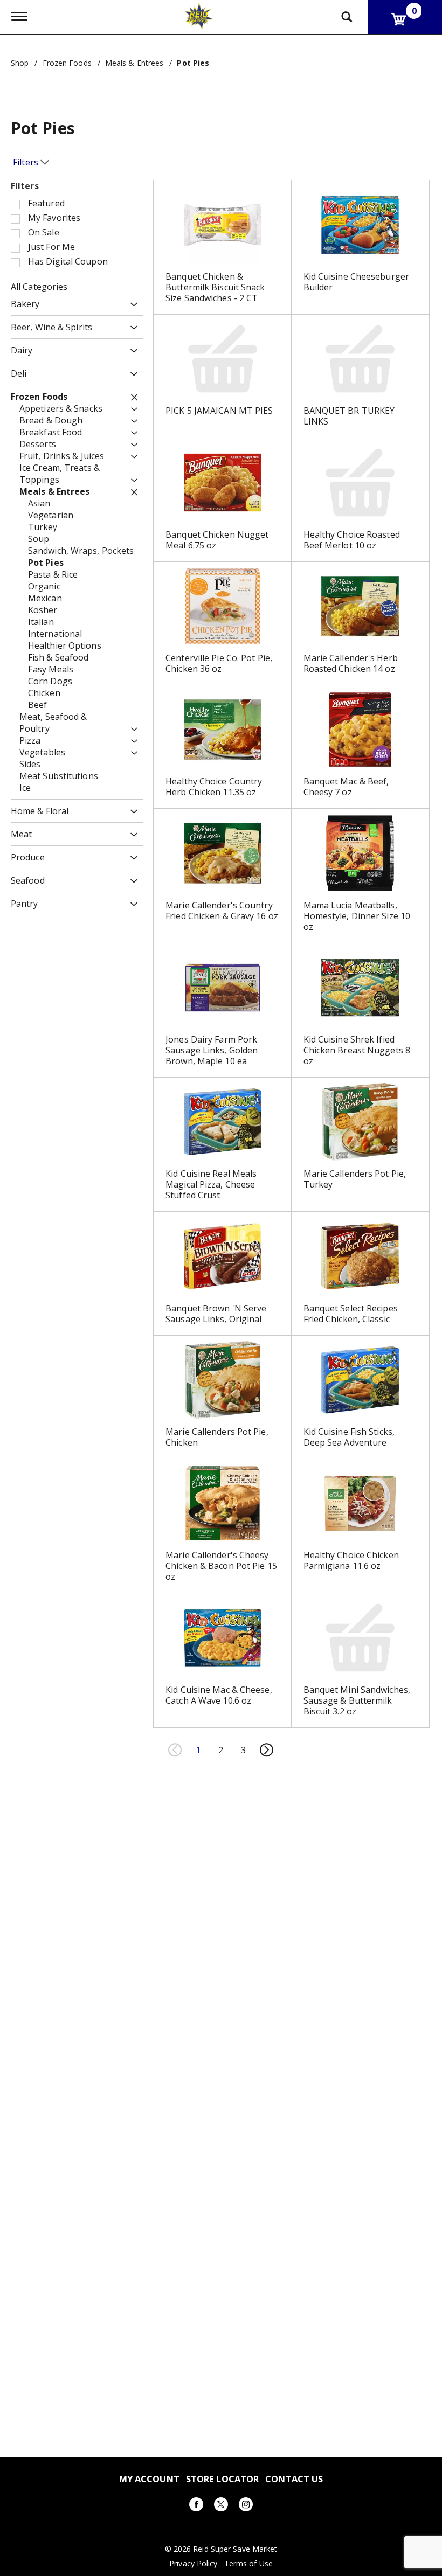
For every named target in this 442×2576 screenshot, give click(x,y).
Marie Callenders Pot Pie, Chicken (217, 1437)
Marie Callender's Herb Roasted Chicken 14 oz (351, 663)
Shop (20, 63)
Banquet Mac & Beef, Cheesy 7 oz (346, 787)
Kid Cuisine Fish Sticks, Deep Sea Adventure (349, 1437)
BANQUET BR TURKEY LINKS (349, 416)
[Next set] (266, 1750)
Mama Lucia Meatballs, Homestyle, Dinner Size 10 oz (357, 916)
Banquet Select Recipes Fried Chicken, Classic (351, 1314)
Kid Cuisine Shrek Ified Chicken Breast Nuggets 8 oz (357, 1050)
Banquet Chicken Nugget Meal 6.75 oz (217, 540)
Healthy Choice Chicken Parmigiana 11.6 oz (351, 1560)
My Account (149, 2479)
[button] (131, 305)
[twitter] (221, 2506)
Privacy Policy (193, 2564)
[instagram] (246, 2506)
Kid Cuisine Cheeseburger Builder (356, 282)
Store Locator (222, 2479)
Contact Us (294, 2479)
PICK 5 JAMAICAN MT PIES (219, 411)
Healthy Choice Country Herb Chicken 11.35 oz (214, 787)
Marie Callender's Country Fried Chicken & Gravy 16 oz (222, 911)
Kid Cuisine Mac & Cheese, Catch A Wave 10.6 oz (219, 1695)
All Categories (39, 287)
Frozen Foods (67, 63)
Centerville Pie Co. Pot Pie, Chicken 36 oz (219, 663)
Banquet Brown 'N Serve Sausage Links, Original (216, 1314)
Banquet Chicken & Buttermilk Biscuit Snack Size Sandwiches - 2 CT (215, 287)
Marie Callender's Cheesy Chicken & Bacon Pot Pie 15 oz (221, 1566)
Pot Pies (193, 63)
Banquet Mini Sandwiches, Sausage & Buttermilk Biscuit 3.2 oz (357, 1700)
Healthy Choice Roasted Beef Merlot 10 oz (352, 540)
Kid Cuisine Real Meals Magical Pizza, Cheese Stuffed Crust (211, 1184)
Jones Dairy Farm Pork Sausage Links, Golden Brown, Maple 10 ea (212, 1050)
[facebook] (196, 2506)
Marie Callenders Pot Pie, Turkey (355, 1179)
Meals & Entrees (134, 63)
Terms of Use (248, 2564)
